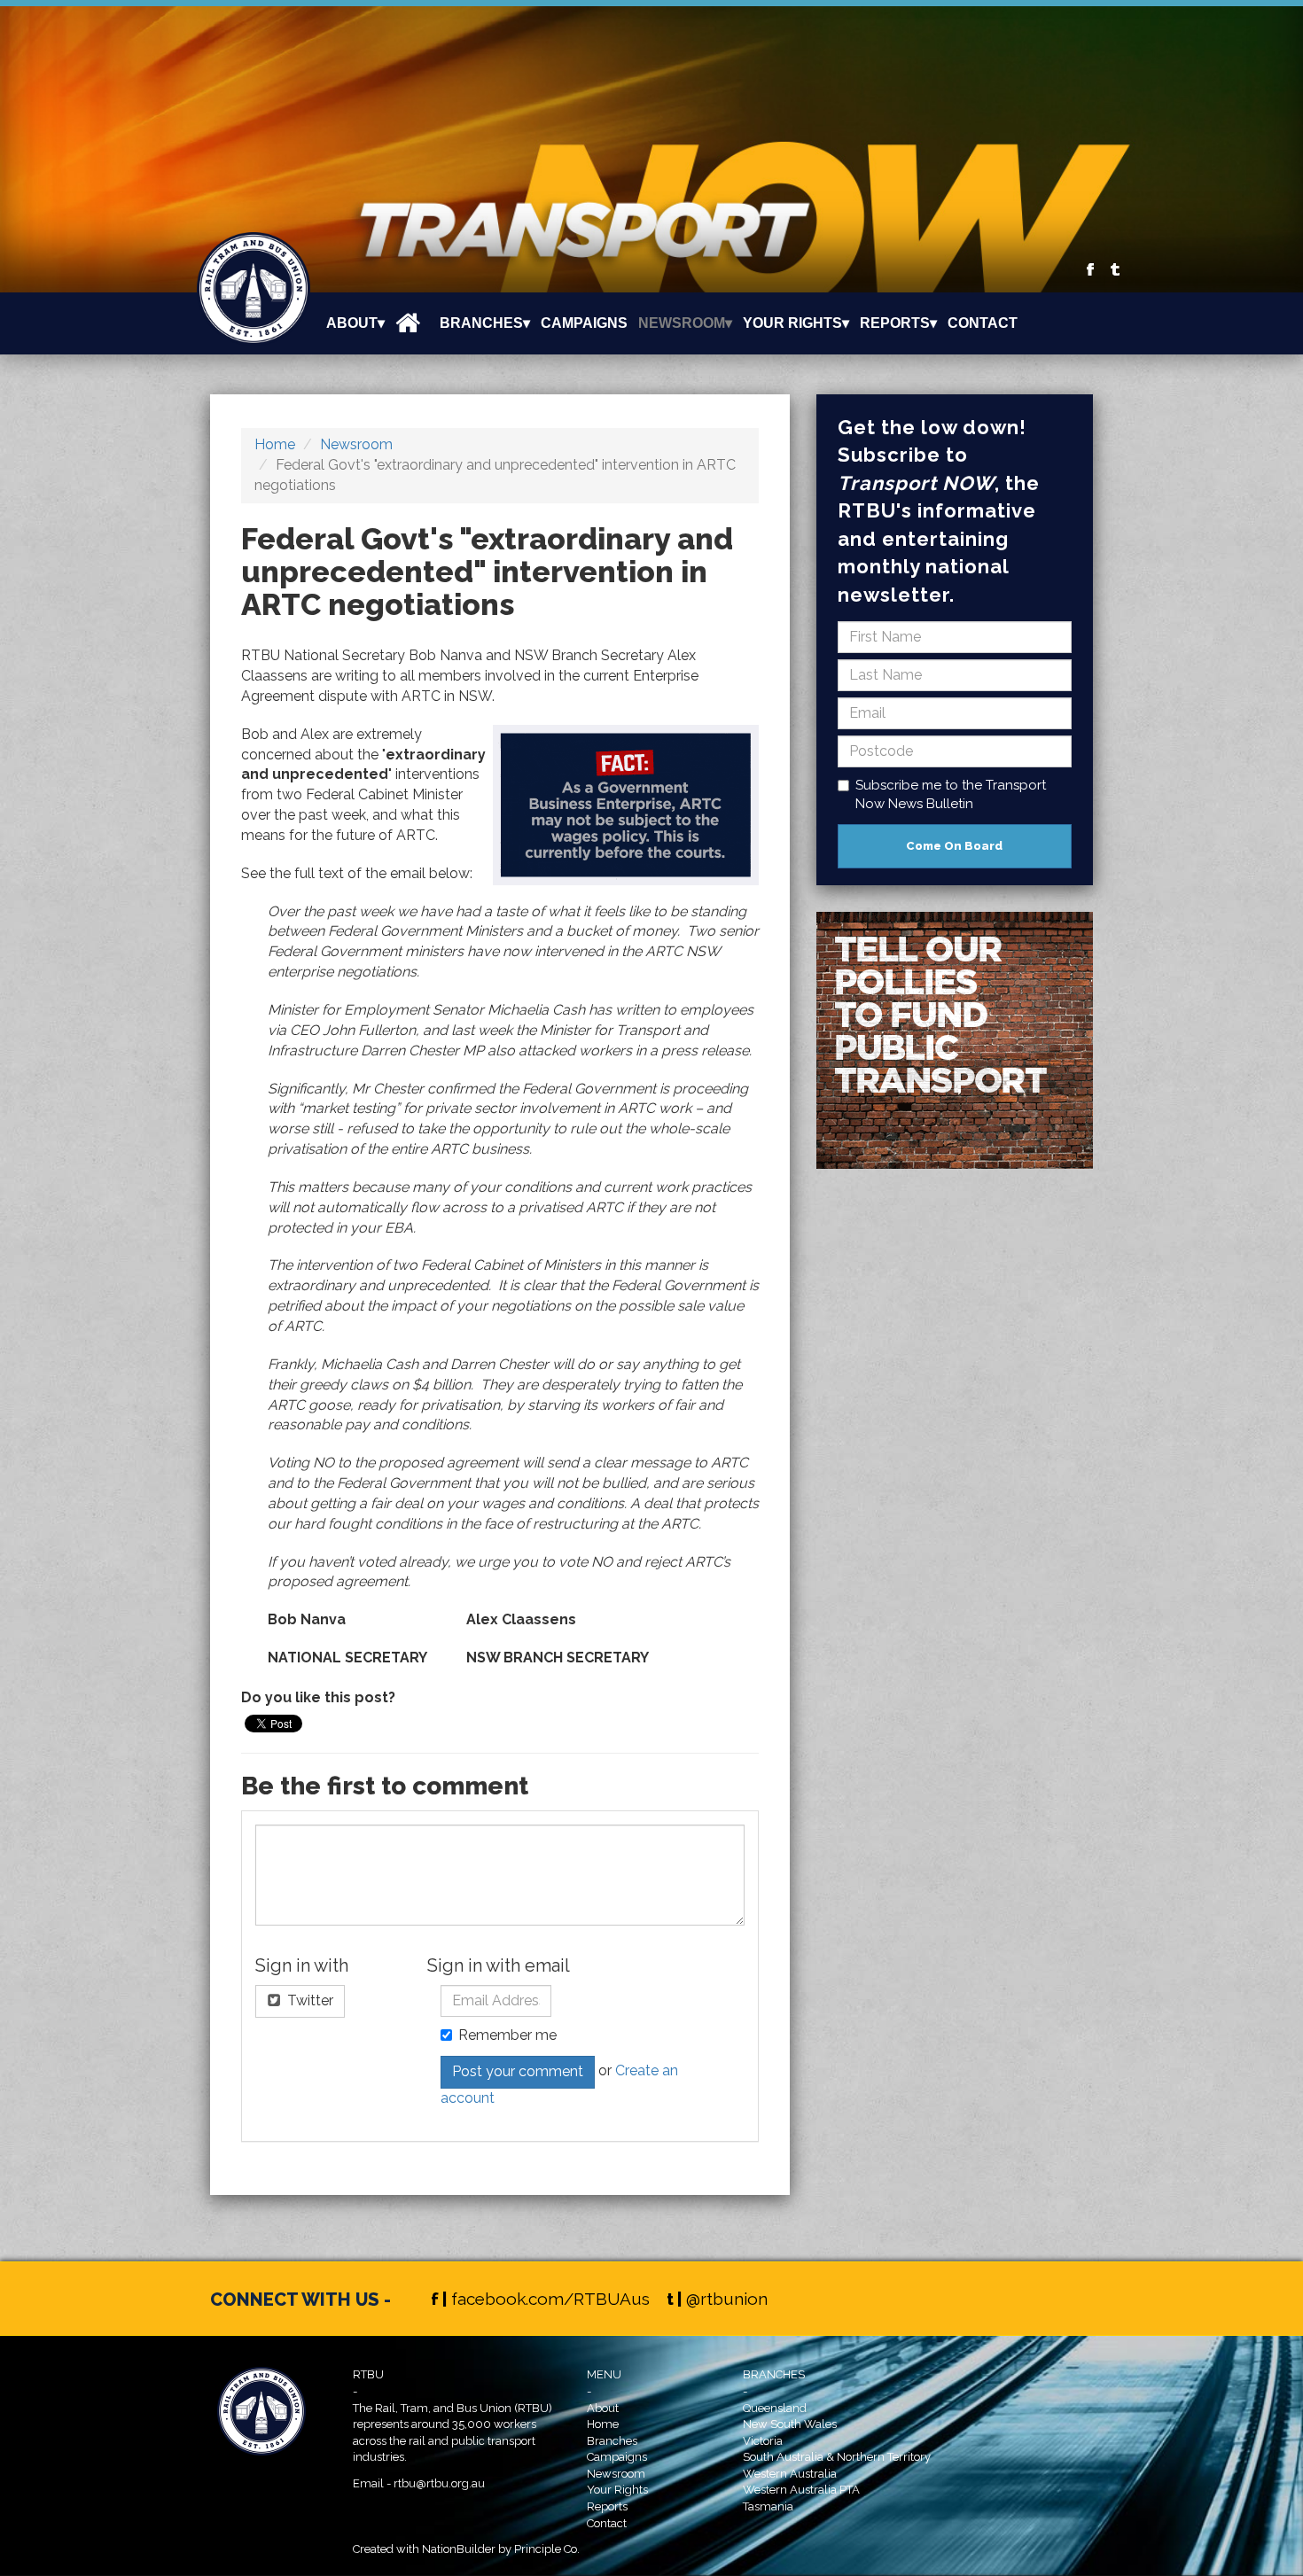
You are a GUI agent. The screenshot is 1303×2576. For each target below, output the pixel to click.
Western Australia (790, 2474)
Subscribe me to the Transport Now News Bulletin (951, 794)
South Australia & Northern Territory (837, 2457)
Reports (607, 2506)
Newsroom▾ (685, 323)
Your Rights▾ (796, 323)
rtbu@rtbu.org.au (439, 2483)
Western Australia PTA (801, 2490)
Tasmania (768, 2506)
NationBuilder (459, 2549)
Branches (612, 2441)
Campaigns (584, 323)
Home (275, 444)
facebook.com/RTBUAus (550, 2299)
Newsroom (356, 444)
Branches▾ (485, 323)
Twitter (308, 2000)
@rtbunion (727, 2299)
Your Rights (617, 2490)
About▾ (355, 323)
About (603, 2408)
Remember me (507, 2035)
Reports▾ (898, 323)
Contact (983, 323)
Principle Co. (547, 2549)
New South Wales (790, 2424)
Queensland (775, 2408)
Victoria (763, 2441)
